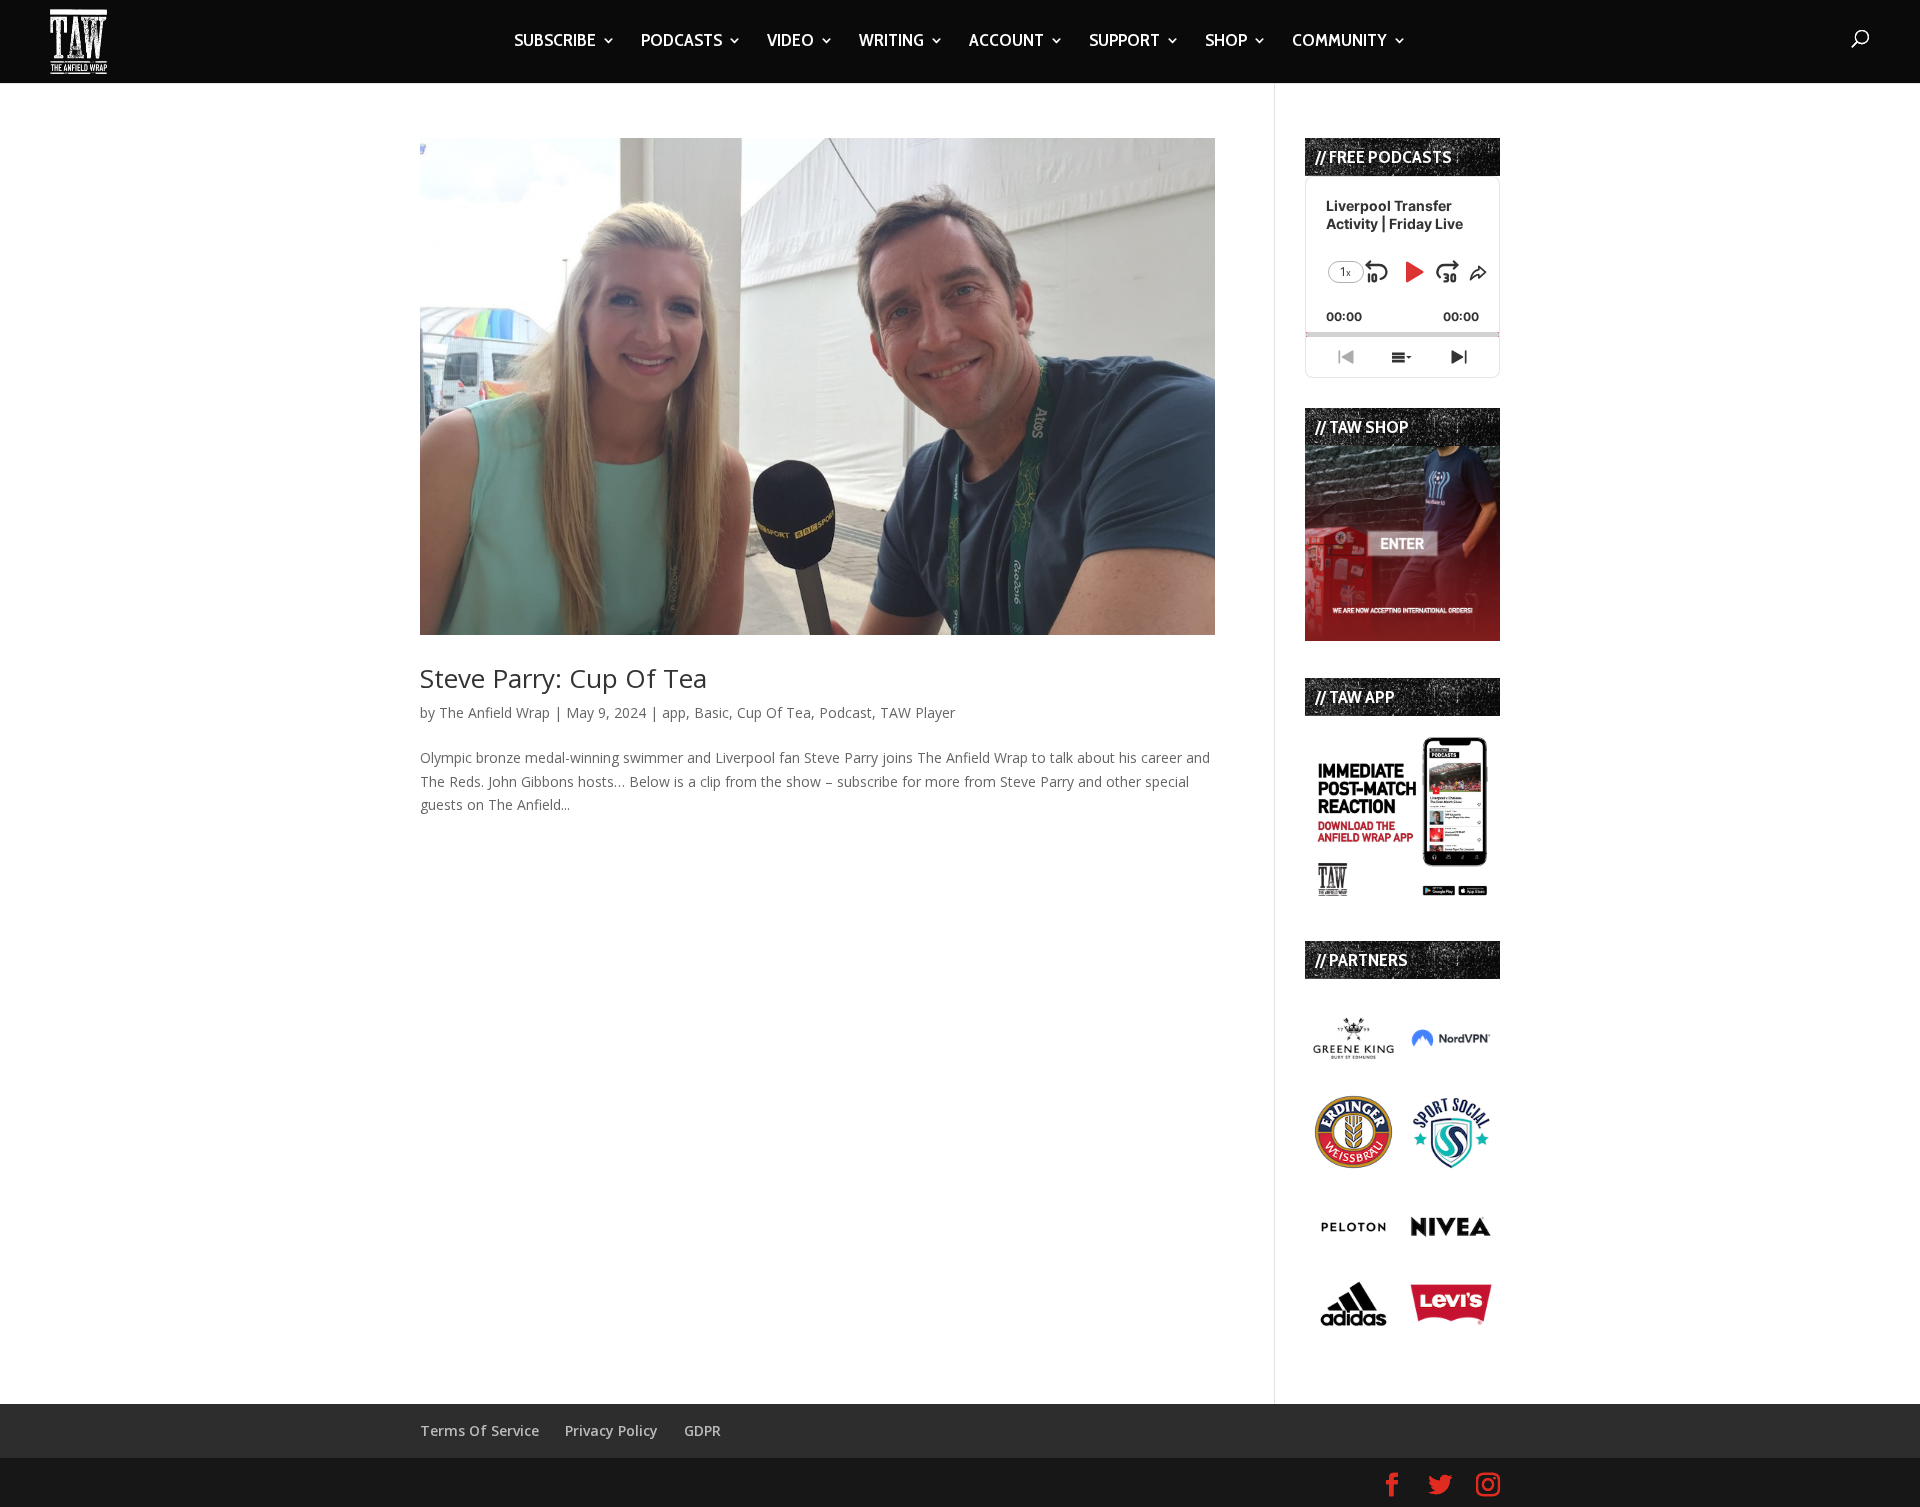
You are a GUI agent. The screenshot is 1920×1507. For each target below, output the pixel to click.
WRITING (891, 42)
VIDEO (790, 42)
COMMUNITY (1339, 42)
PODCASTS (681, 42)
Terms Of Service (479, 1430)
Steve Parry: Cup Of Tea (563, 678)
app (674, 712)
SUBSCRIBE (555, 42)
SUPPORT (1124, 42)
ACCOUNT (1006, 42)
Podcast (845, 712)
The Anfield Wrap (494, 712)
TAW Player (917, 712)
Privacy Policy (611, 1430)
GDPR (702, 1430)
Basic (711, 712)
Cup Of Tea (774, 712)
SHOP (1226, 42)
